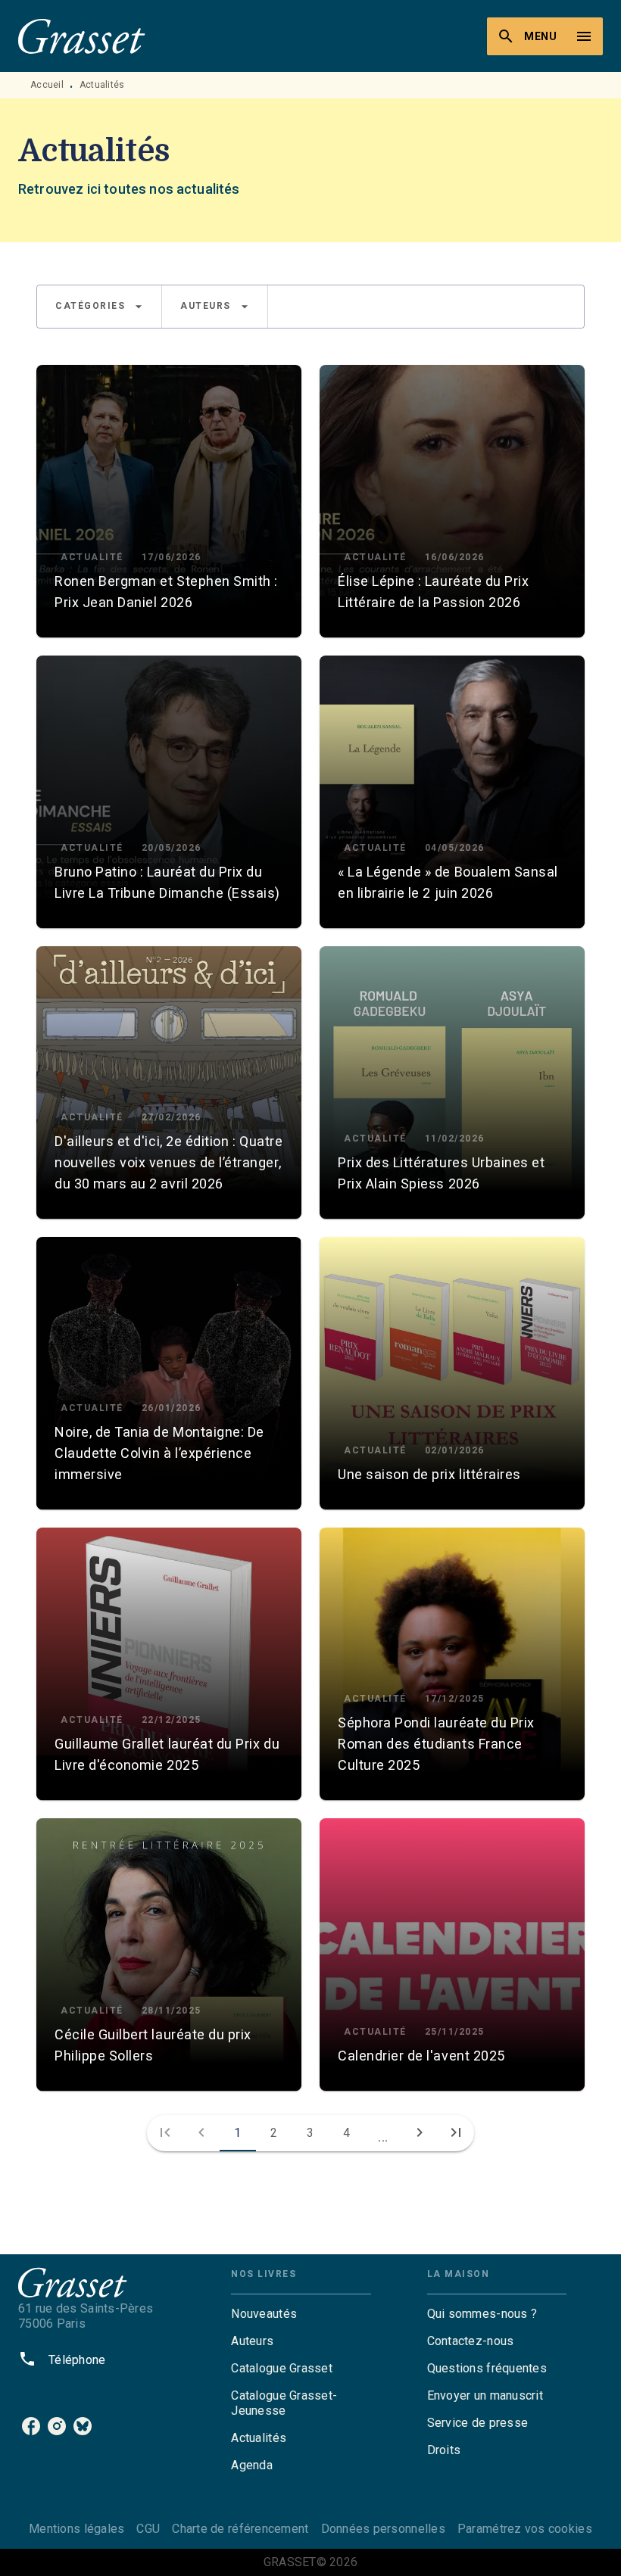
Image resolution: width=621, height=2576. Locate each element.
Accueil (47, 85)
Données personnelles (383, 2529)
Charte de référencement (240, 2529)
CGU (148, 2529)
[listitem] (31, 2426)
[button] (99, 307)
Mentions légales (76, 2529)
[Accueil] (82, 36)
